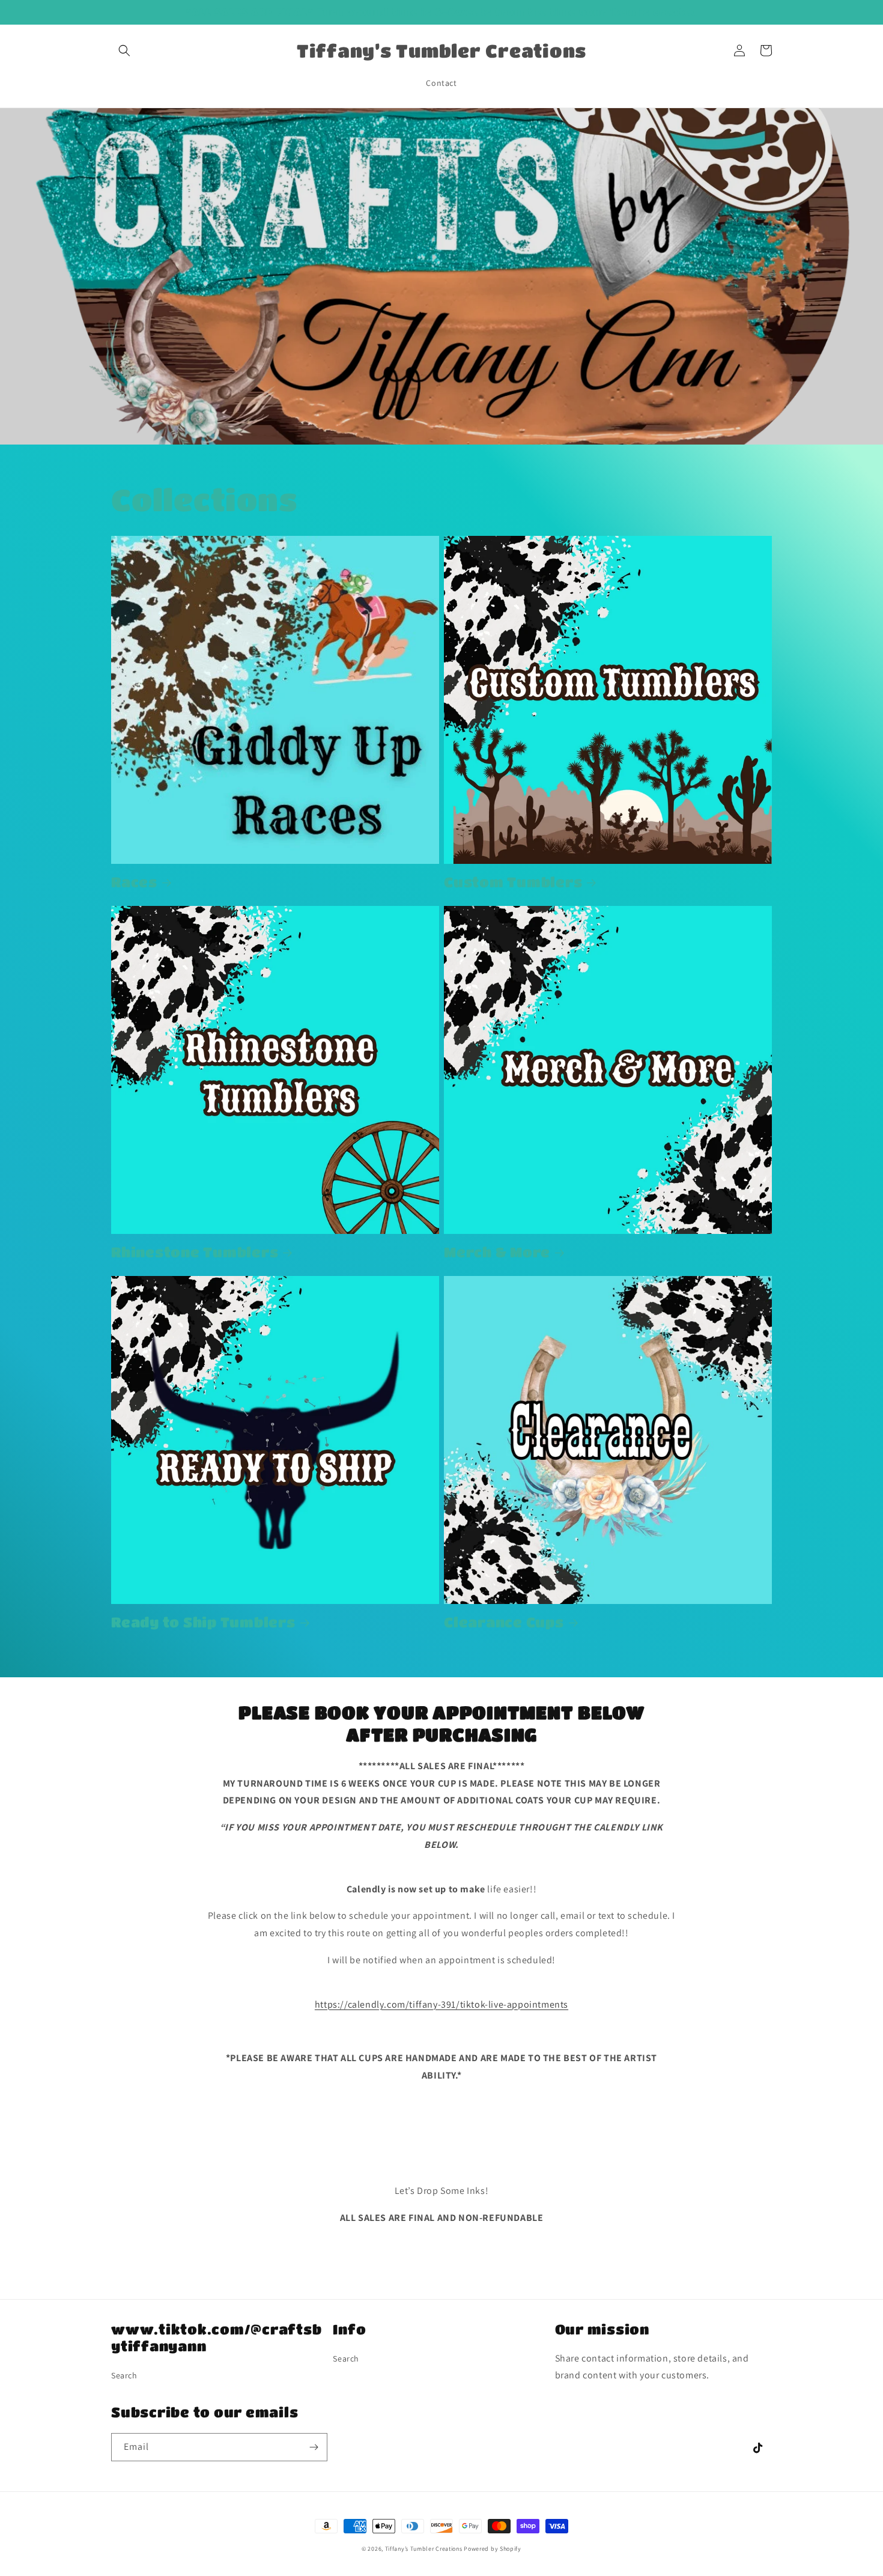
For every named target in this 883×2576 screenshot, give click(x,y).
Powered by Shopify (493, 2549)
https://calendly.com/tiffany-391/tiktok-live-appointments (441, 2004)
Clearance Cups (504, 1622)
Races (134, 882)
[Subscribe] (314, 2447)
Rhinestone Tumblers (195, 1252)
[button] (124, 50)
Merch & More (497, 1252)
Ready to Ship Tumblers (203, 1622)
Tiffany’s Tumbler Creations (425, 2549)
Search (124, 2375)
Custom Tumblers (513, 882)
